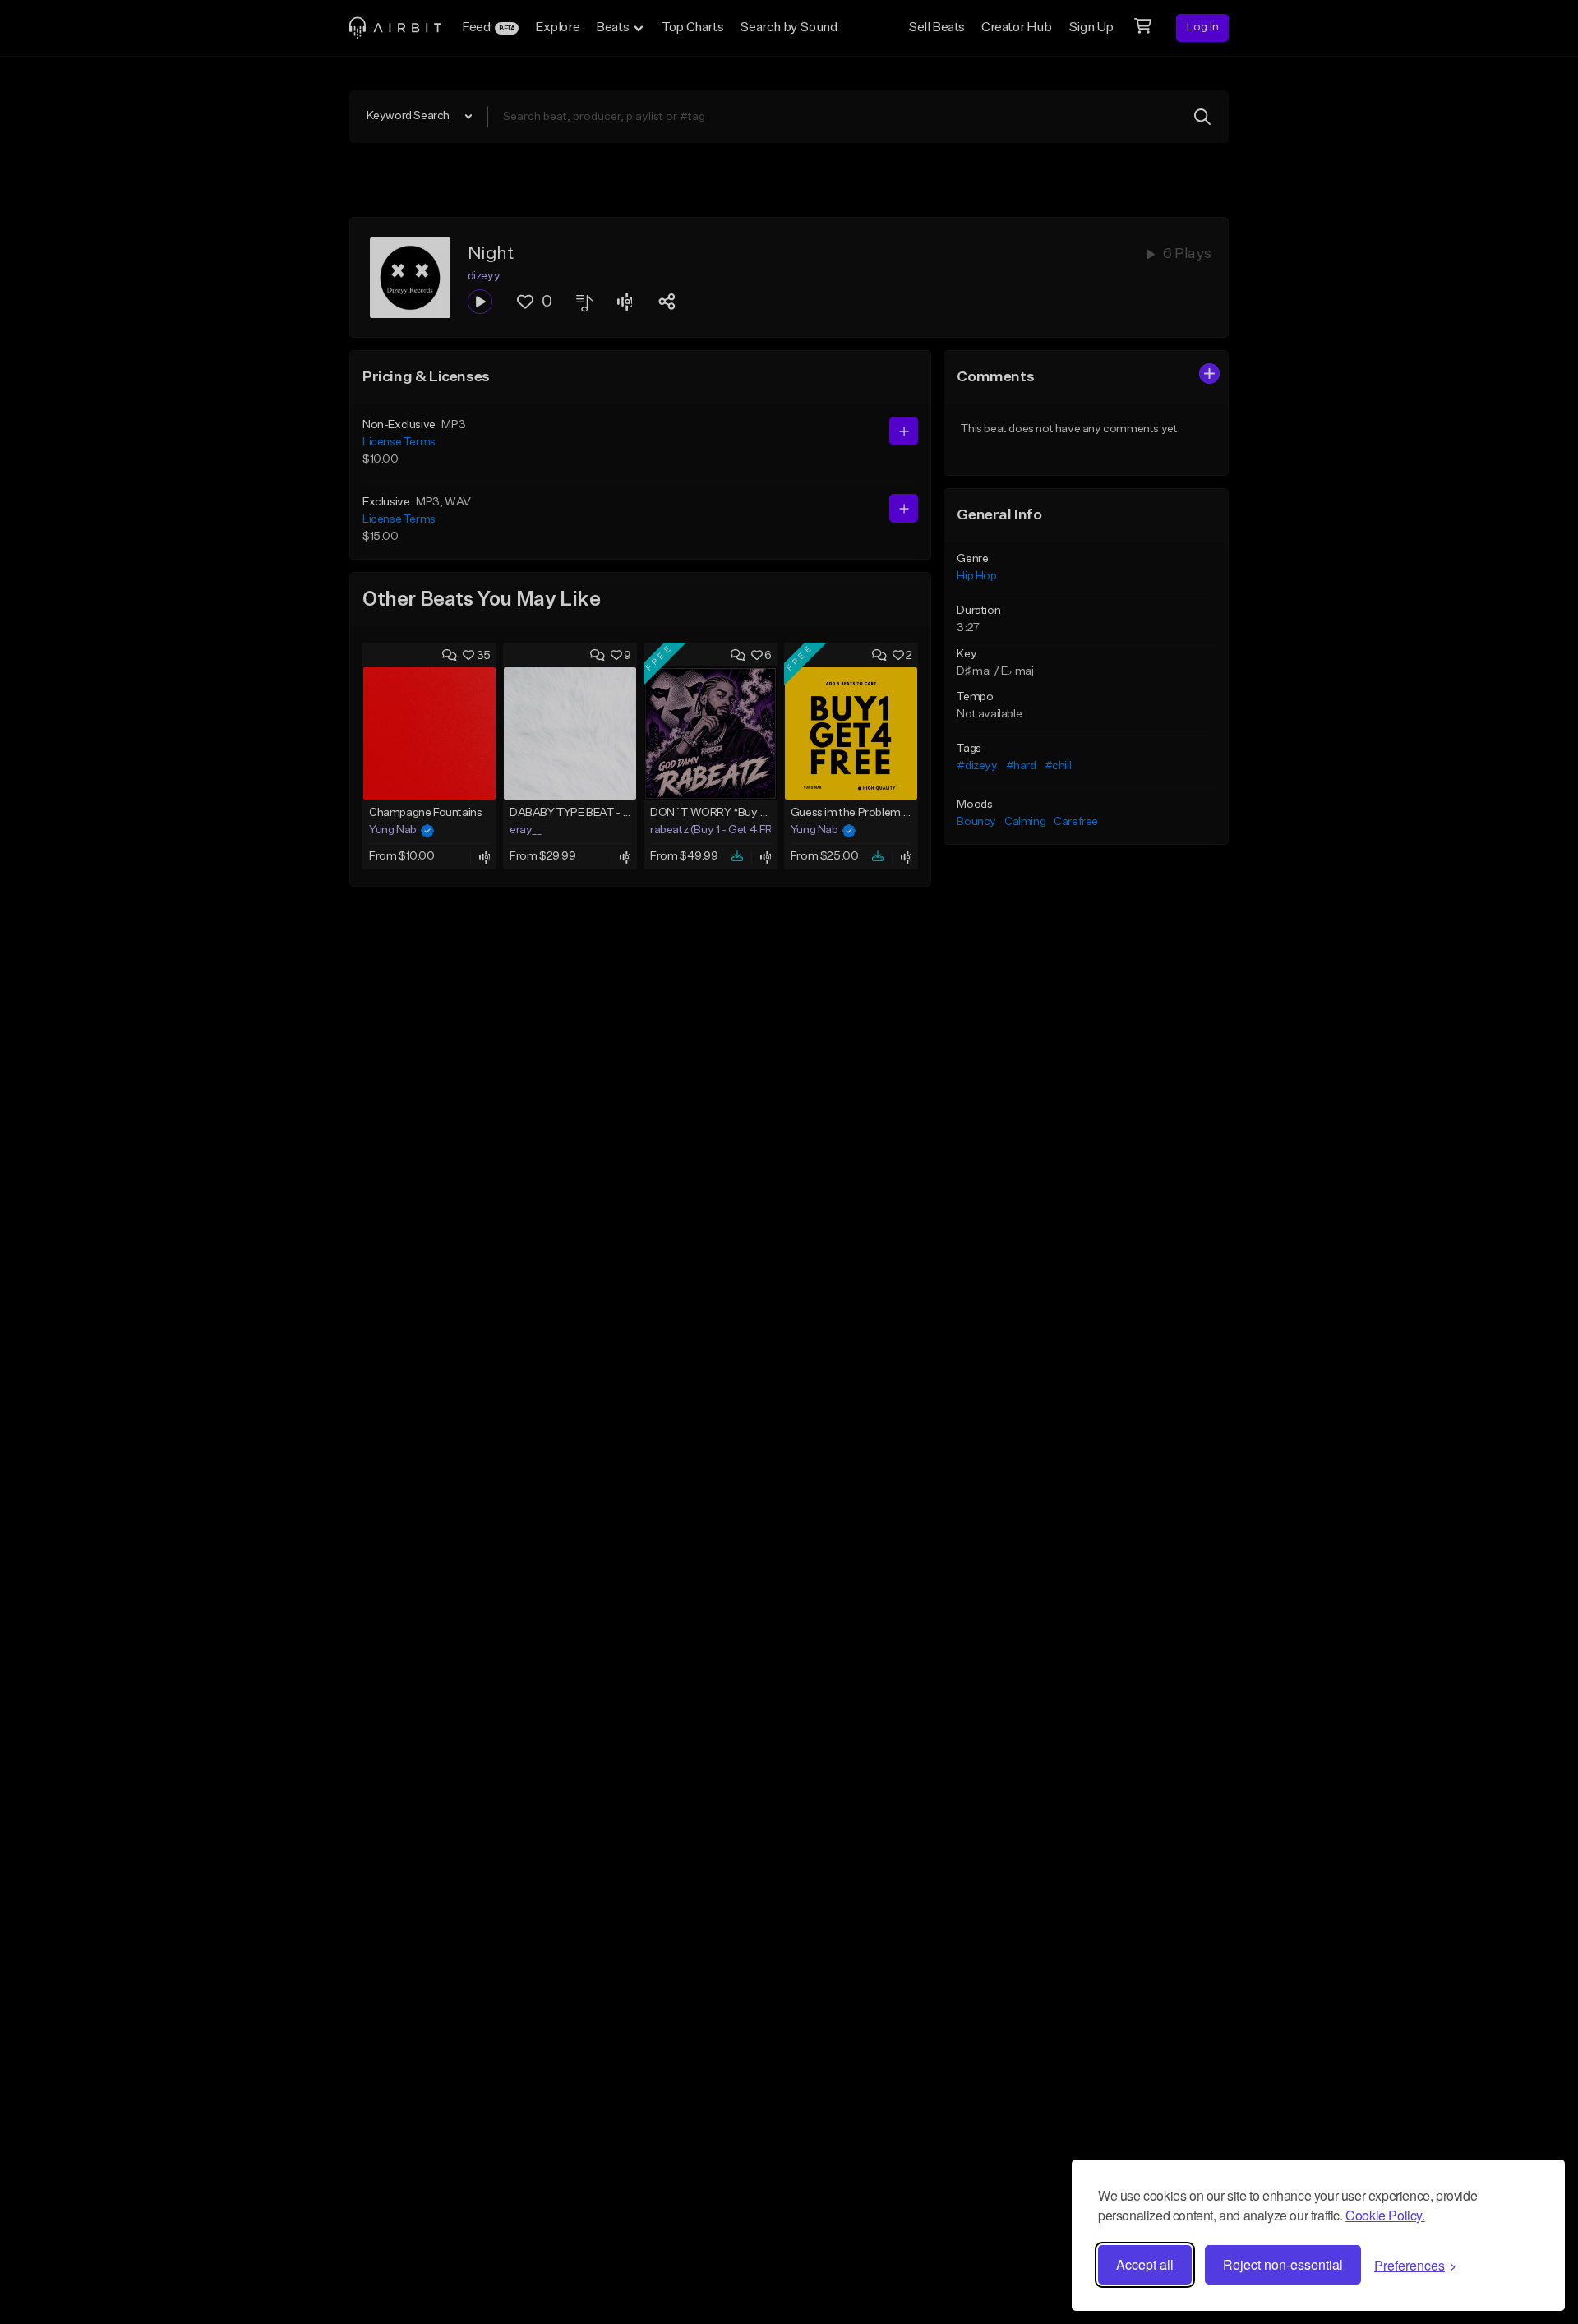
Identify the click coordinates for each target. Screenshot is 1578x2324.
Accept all (1145, 2264)
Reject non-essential (1283, 2264)
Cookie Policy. (1385, 2215)
